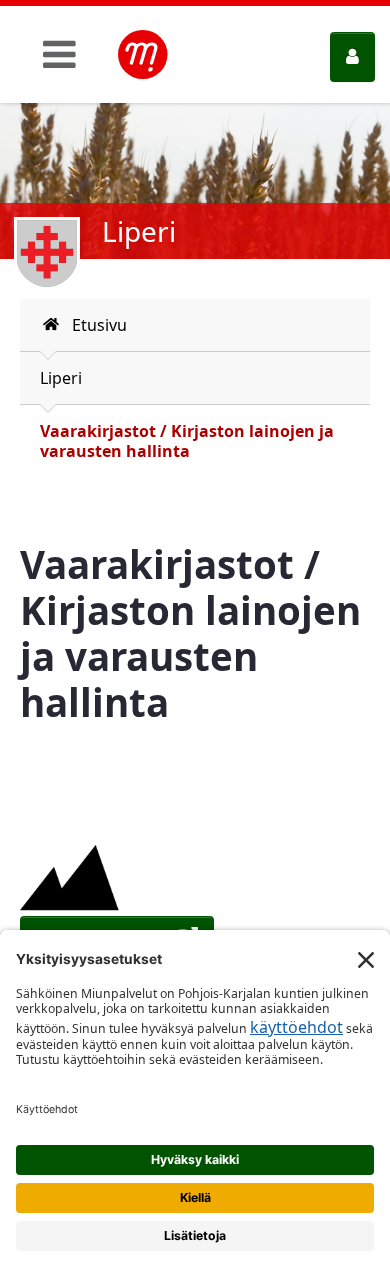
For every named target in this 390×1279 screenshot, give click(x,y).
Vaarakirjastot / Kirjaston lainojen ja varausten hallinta (187, 441)
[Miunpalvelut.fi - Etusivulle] (143, 55)
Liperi (61, 378)
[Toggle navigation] (59, 54)
